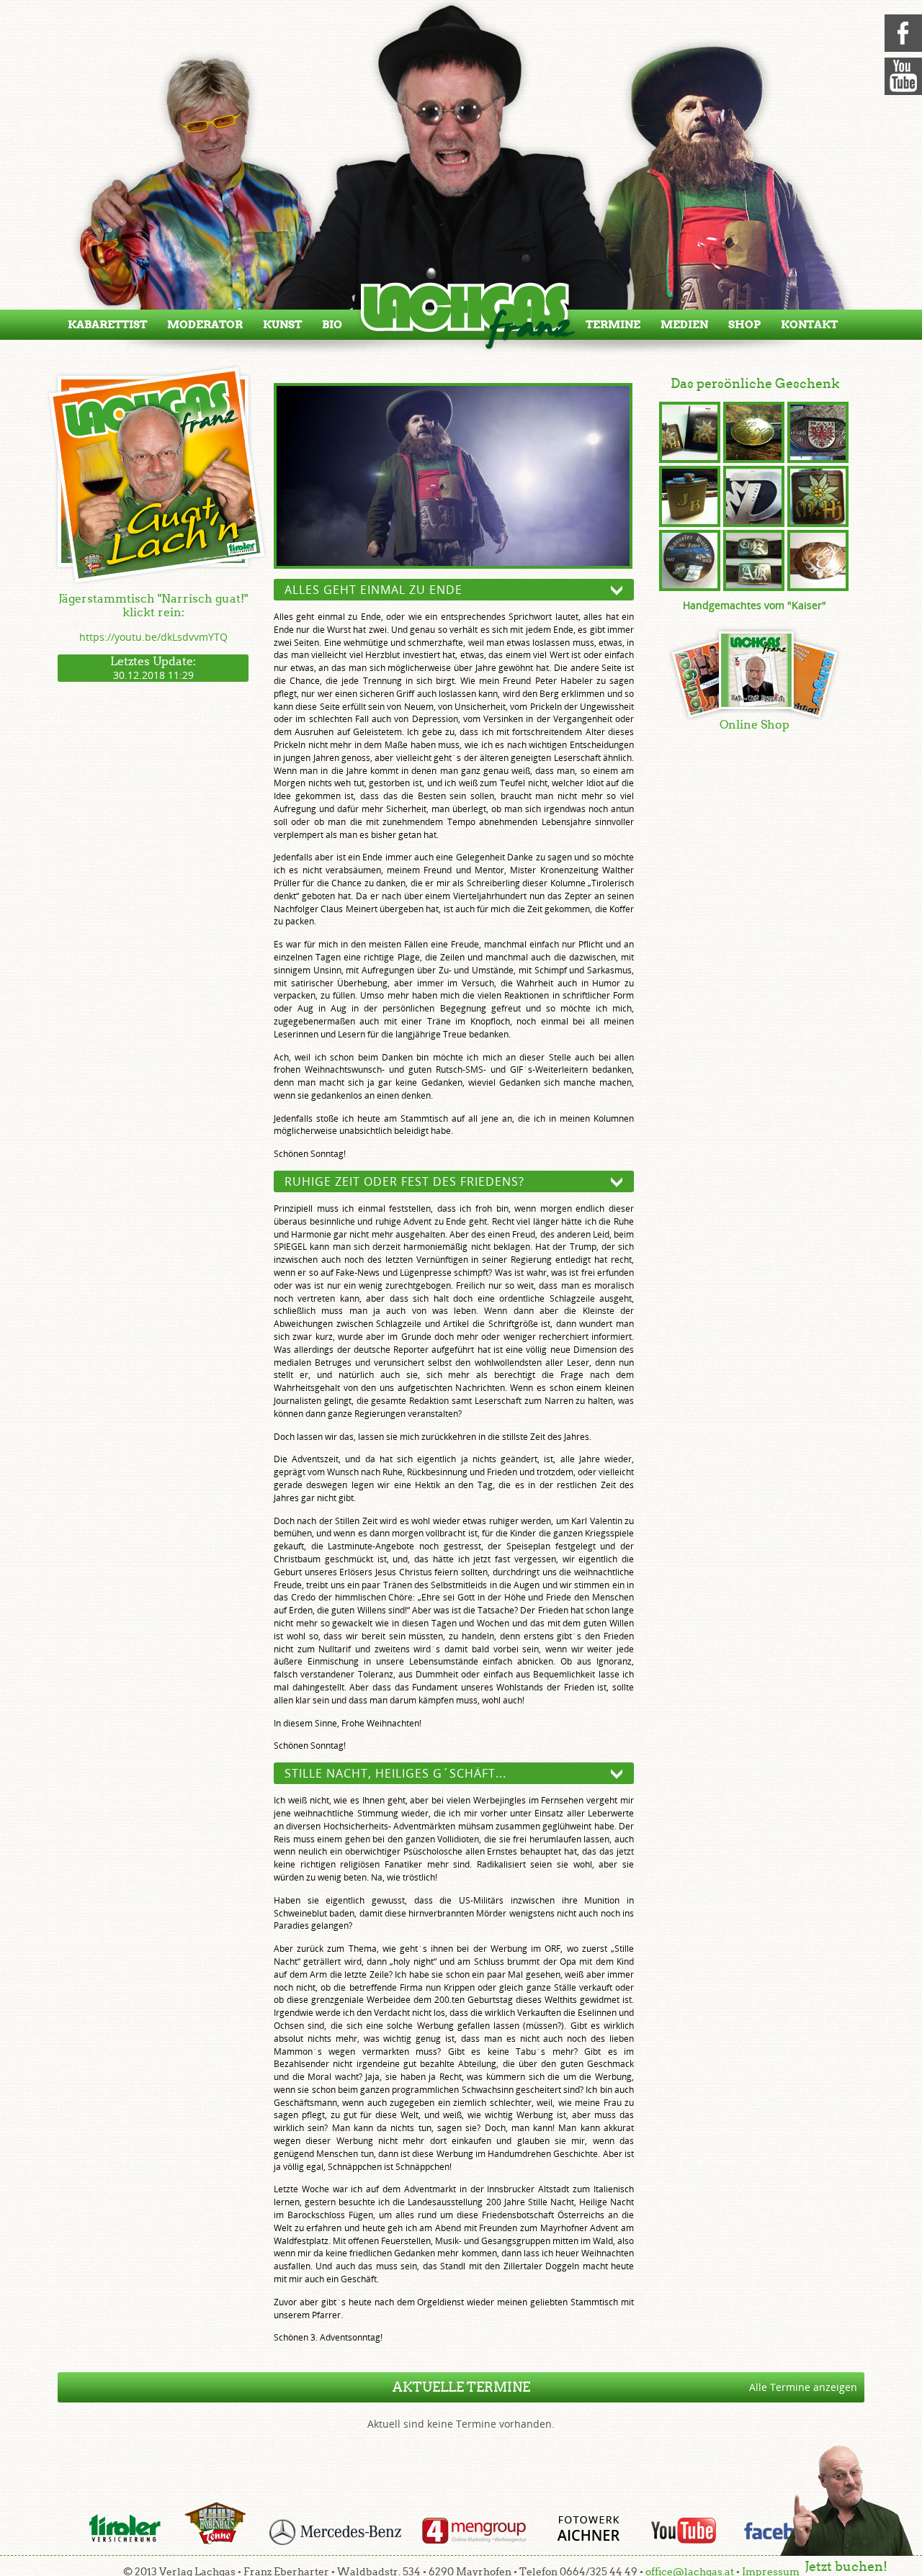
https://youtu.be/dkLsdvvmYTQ (153, 637)
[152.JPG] (754, 562)
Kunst (282, 325)
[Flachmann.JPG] (818, 498)
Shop (744, 325)
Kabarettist (107, 325)
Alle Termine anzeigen (803, 2387)
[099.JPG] (754, 434)
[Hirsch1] (818, 562)
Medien (684, 325)
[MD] (754, 498)
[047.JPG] (690, 498)
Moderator (205, 325)
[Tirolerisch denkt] (453, 477)
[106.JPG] (818, 434)
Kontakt (809, 325)
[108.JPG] (690, 434)
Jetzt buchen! (846, 2566)
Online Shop (755, 725)
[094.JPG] (690, 562)
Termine (613, 325)
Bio (332, 325)
